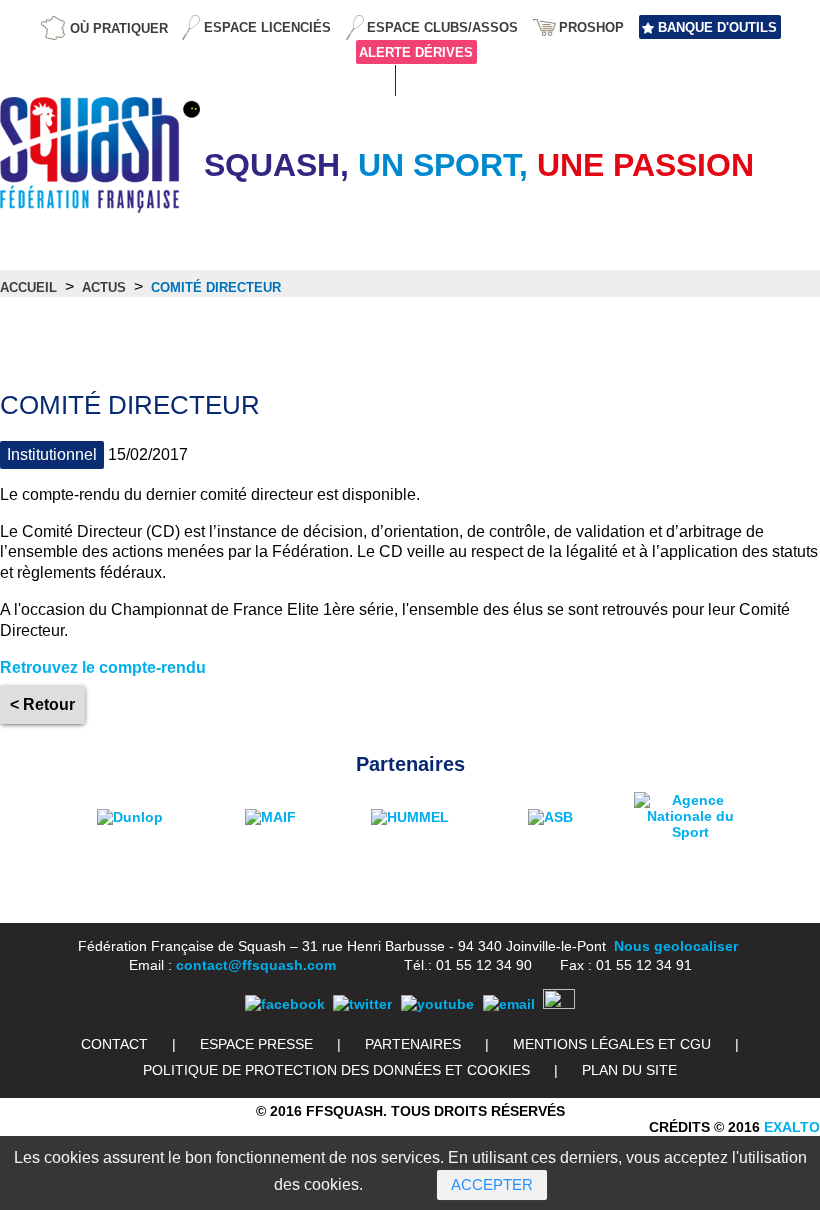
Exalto (792, 1127)
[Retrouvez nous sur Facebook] (285, 1004)
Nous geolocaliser (676, 946)
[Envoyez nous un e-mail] (509, 1004)
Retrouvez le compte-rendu (103, 667)
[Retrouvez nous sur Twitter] (362, 1004)
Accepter (492, 1184)
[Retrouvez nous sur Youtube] (437, 1004)
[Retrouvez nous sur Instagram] (559, 1004)
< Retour (42, 704)
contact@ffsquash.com (256, 965)
